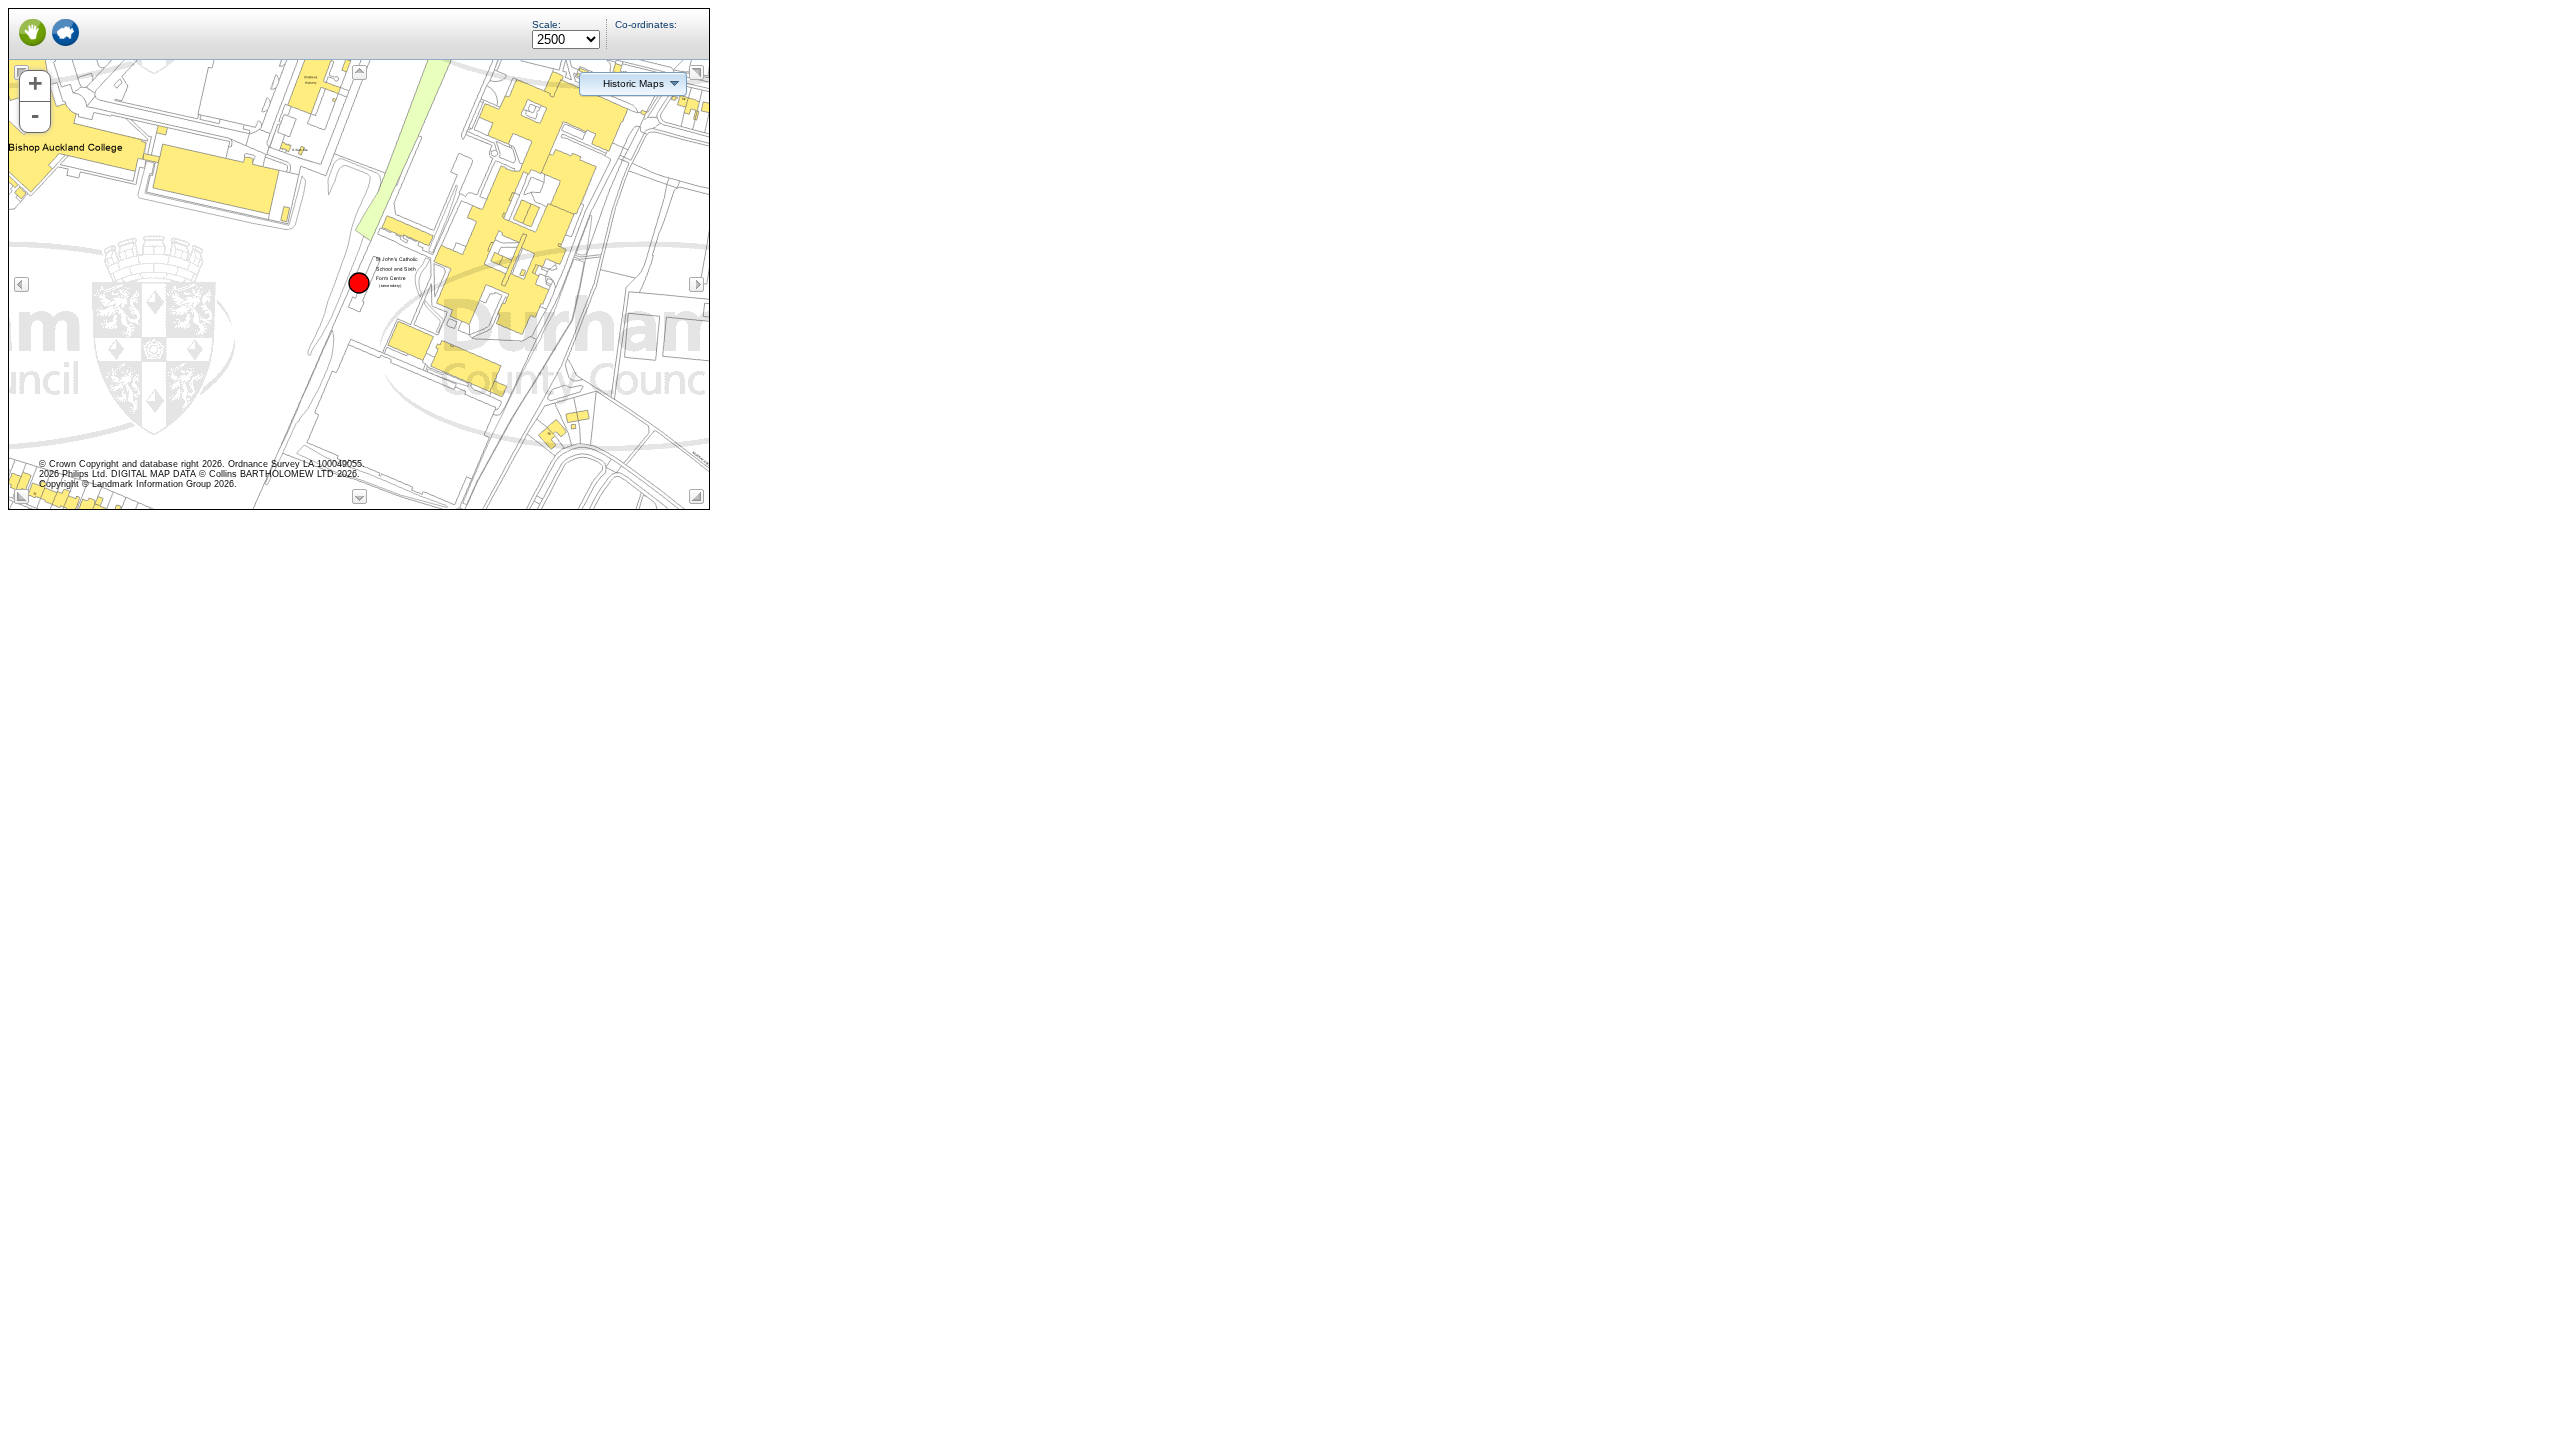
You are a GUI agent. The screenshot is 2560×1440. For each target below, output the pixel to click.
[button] (633, 83)
